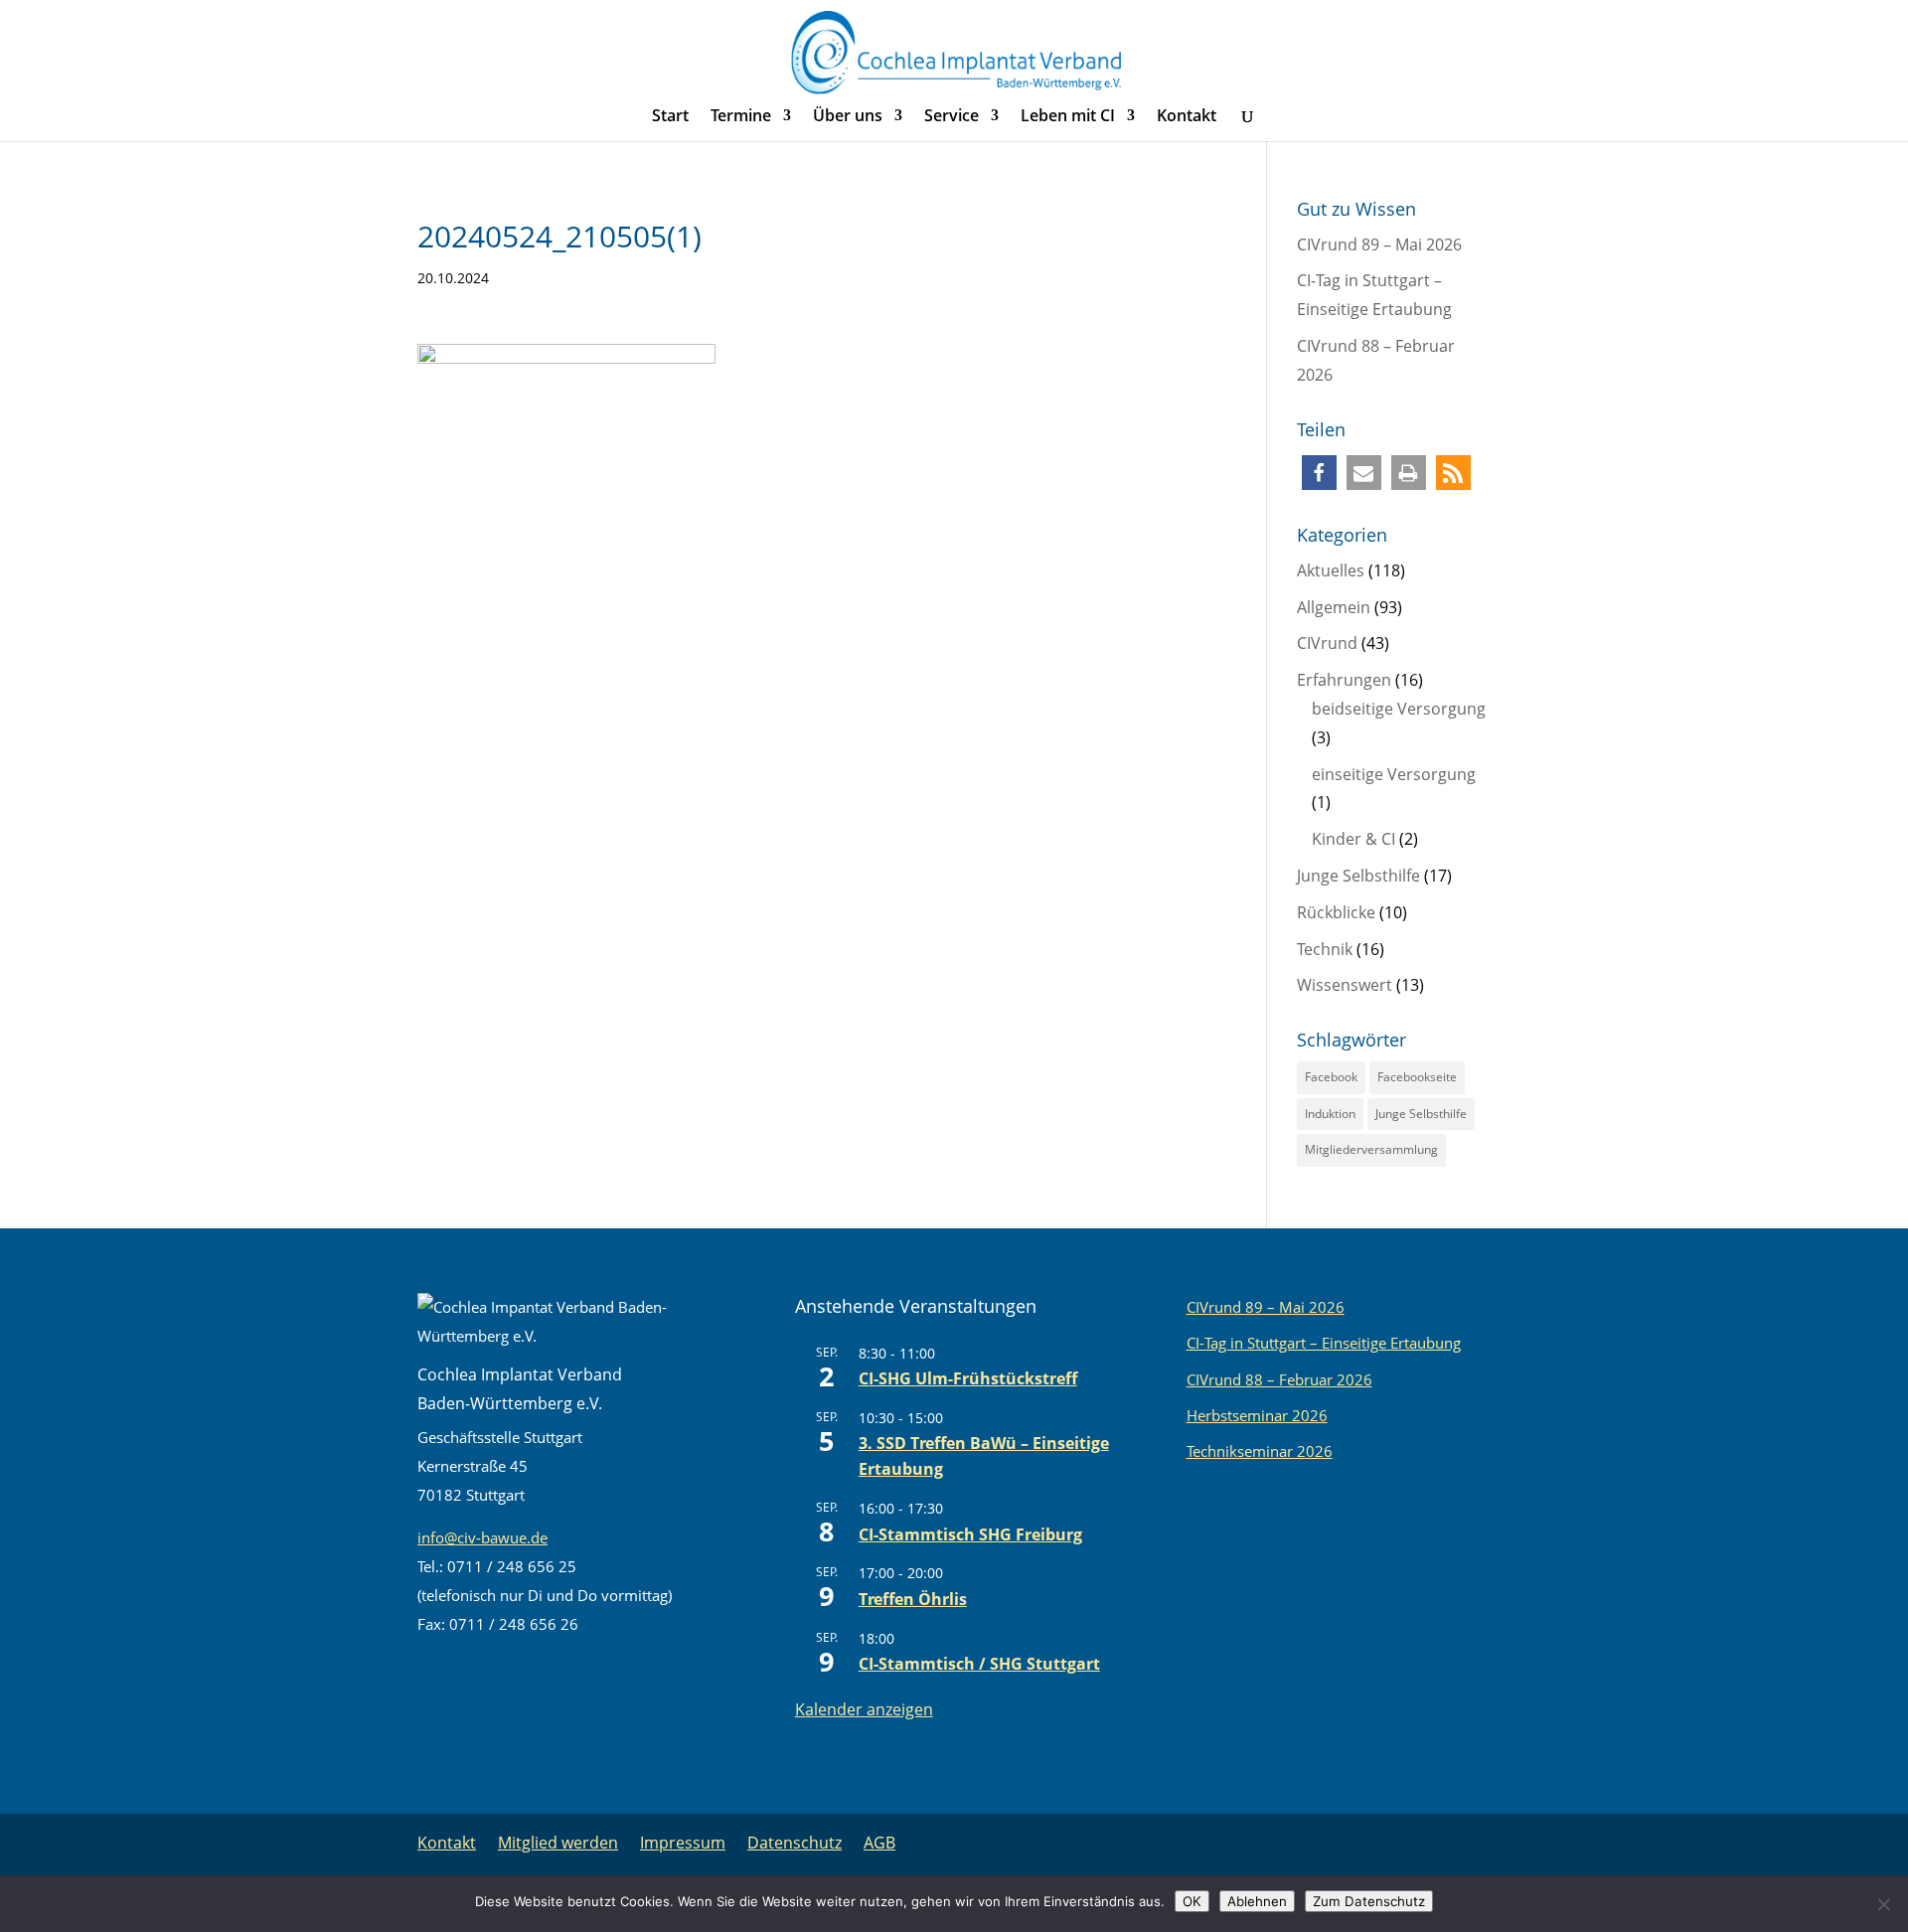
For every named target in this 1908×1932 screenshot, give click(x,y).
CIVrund (1327, 643)
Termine (741, 117)
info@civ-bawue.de (482, 1537)
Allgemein (1334, 607)
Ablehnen (1257, 1901)
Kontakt (1187, 117)
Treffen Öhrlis (913, 1599)
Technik (1325, 949)
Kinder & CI (1353, 839)
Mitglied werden (558, 1843)
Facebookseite (1417, 1077)
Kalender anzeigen (864, 1709)
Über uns (848, 117)
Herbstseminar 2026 (1257, 1415)
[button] (1319, 473)
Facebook (1331, 1077)
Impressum (683, 1843)
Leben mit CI (1068, 117)
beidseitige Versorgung (1399, 709)
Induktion (1330, 1114)
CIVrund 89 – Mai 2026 (1379, 244)
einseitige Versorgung (1394, 774)
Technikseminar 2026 (1260, 1451)
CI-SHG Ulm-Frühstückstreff (968, 1378)
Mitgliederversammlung (1371, 1149)
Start (670, 117)
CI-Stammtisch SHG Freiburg (970, 1534)
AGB (879, 1843)
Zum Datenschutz (1369, 1901)
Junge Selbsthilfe (1358, 876)
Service (952, 117)
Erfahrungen (1344, 680)
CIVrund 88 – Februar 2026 (1279, 1379)
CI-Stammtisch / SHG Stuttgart (979, 1664)
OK (1192, 1901)
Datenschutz (795, 1843)
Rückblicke (1336, 912)
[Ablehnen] (1883, 1904)
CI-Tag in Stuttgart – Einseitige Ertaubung (1324, 1343)
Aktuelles (1331, 570)
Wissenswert (1345, 985)
